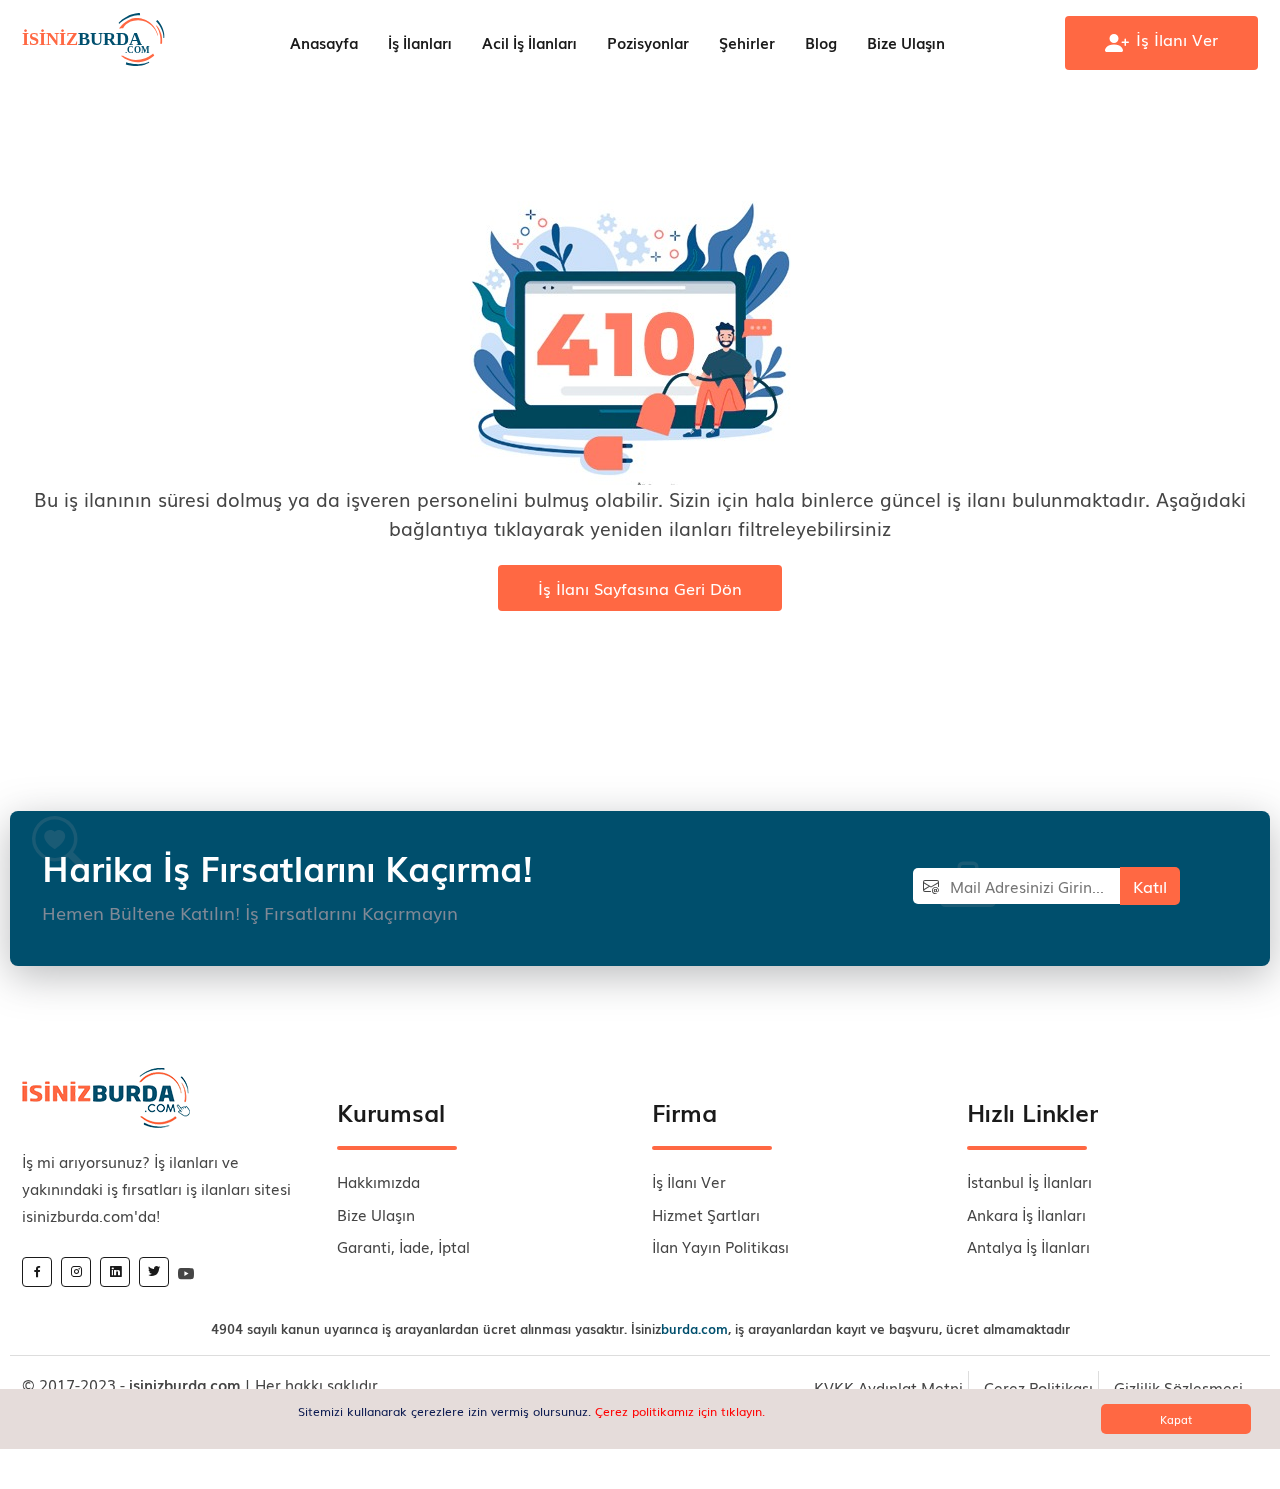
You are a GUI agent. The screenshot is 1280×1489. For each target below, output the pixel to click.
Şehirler (747, 42)
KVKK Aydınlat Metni (888, 1387)
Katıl (1150, 886)
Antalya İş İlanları (1028, 1246)
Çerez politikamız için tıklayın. (680, 1411)
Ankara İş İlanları (1026, 1214)
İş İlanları (420, 42)
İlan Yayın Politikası (720, 1246)
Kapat (1176, 1419)
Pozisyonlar (648, 42)
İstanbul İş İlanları (1029, 1181)
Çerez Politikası (1038, 1387)
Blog (821, 42)
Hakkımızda (378, 1181)
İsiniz (679, 1328)
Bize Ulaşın (906, 42)
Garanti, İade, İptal (403, 1246)
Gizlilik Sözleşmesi (1178, 1387)
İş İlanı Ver (689, 1181)
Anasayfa (324, 42)
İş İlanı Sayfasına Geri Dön (640, 588)
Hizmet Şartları (706, 1214)
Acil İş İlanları (529, 42)
